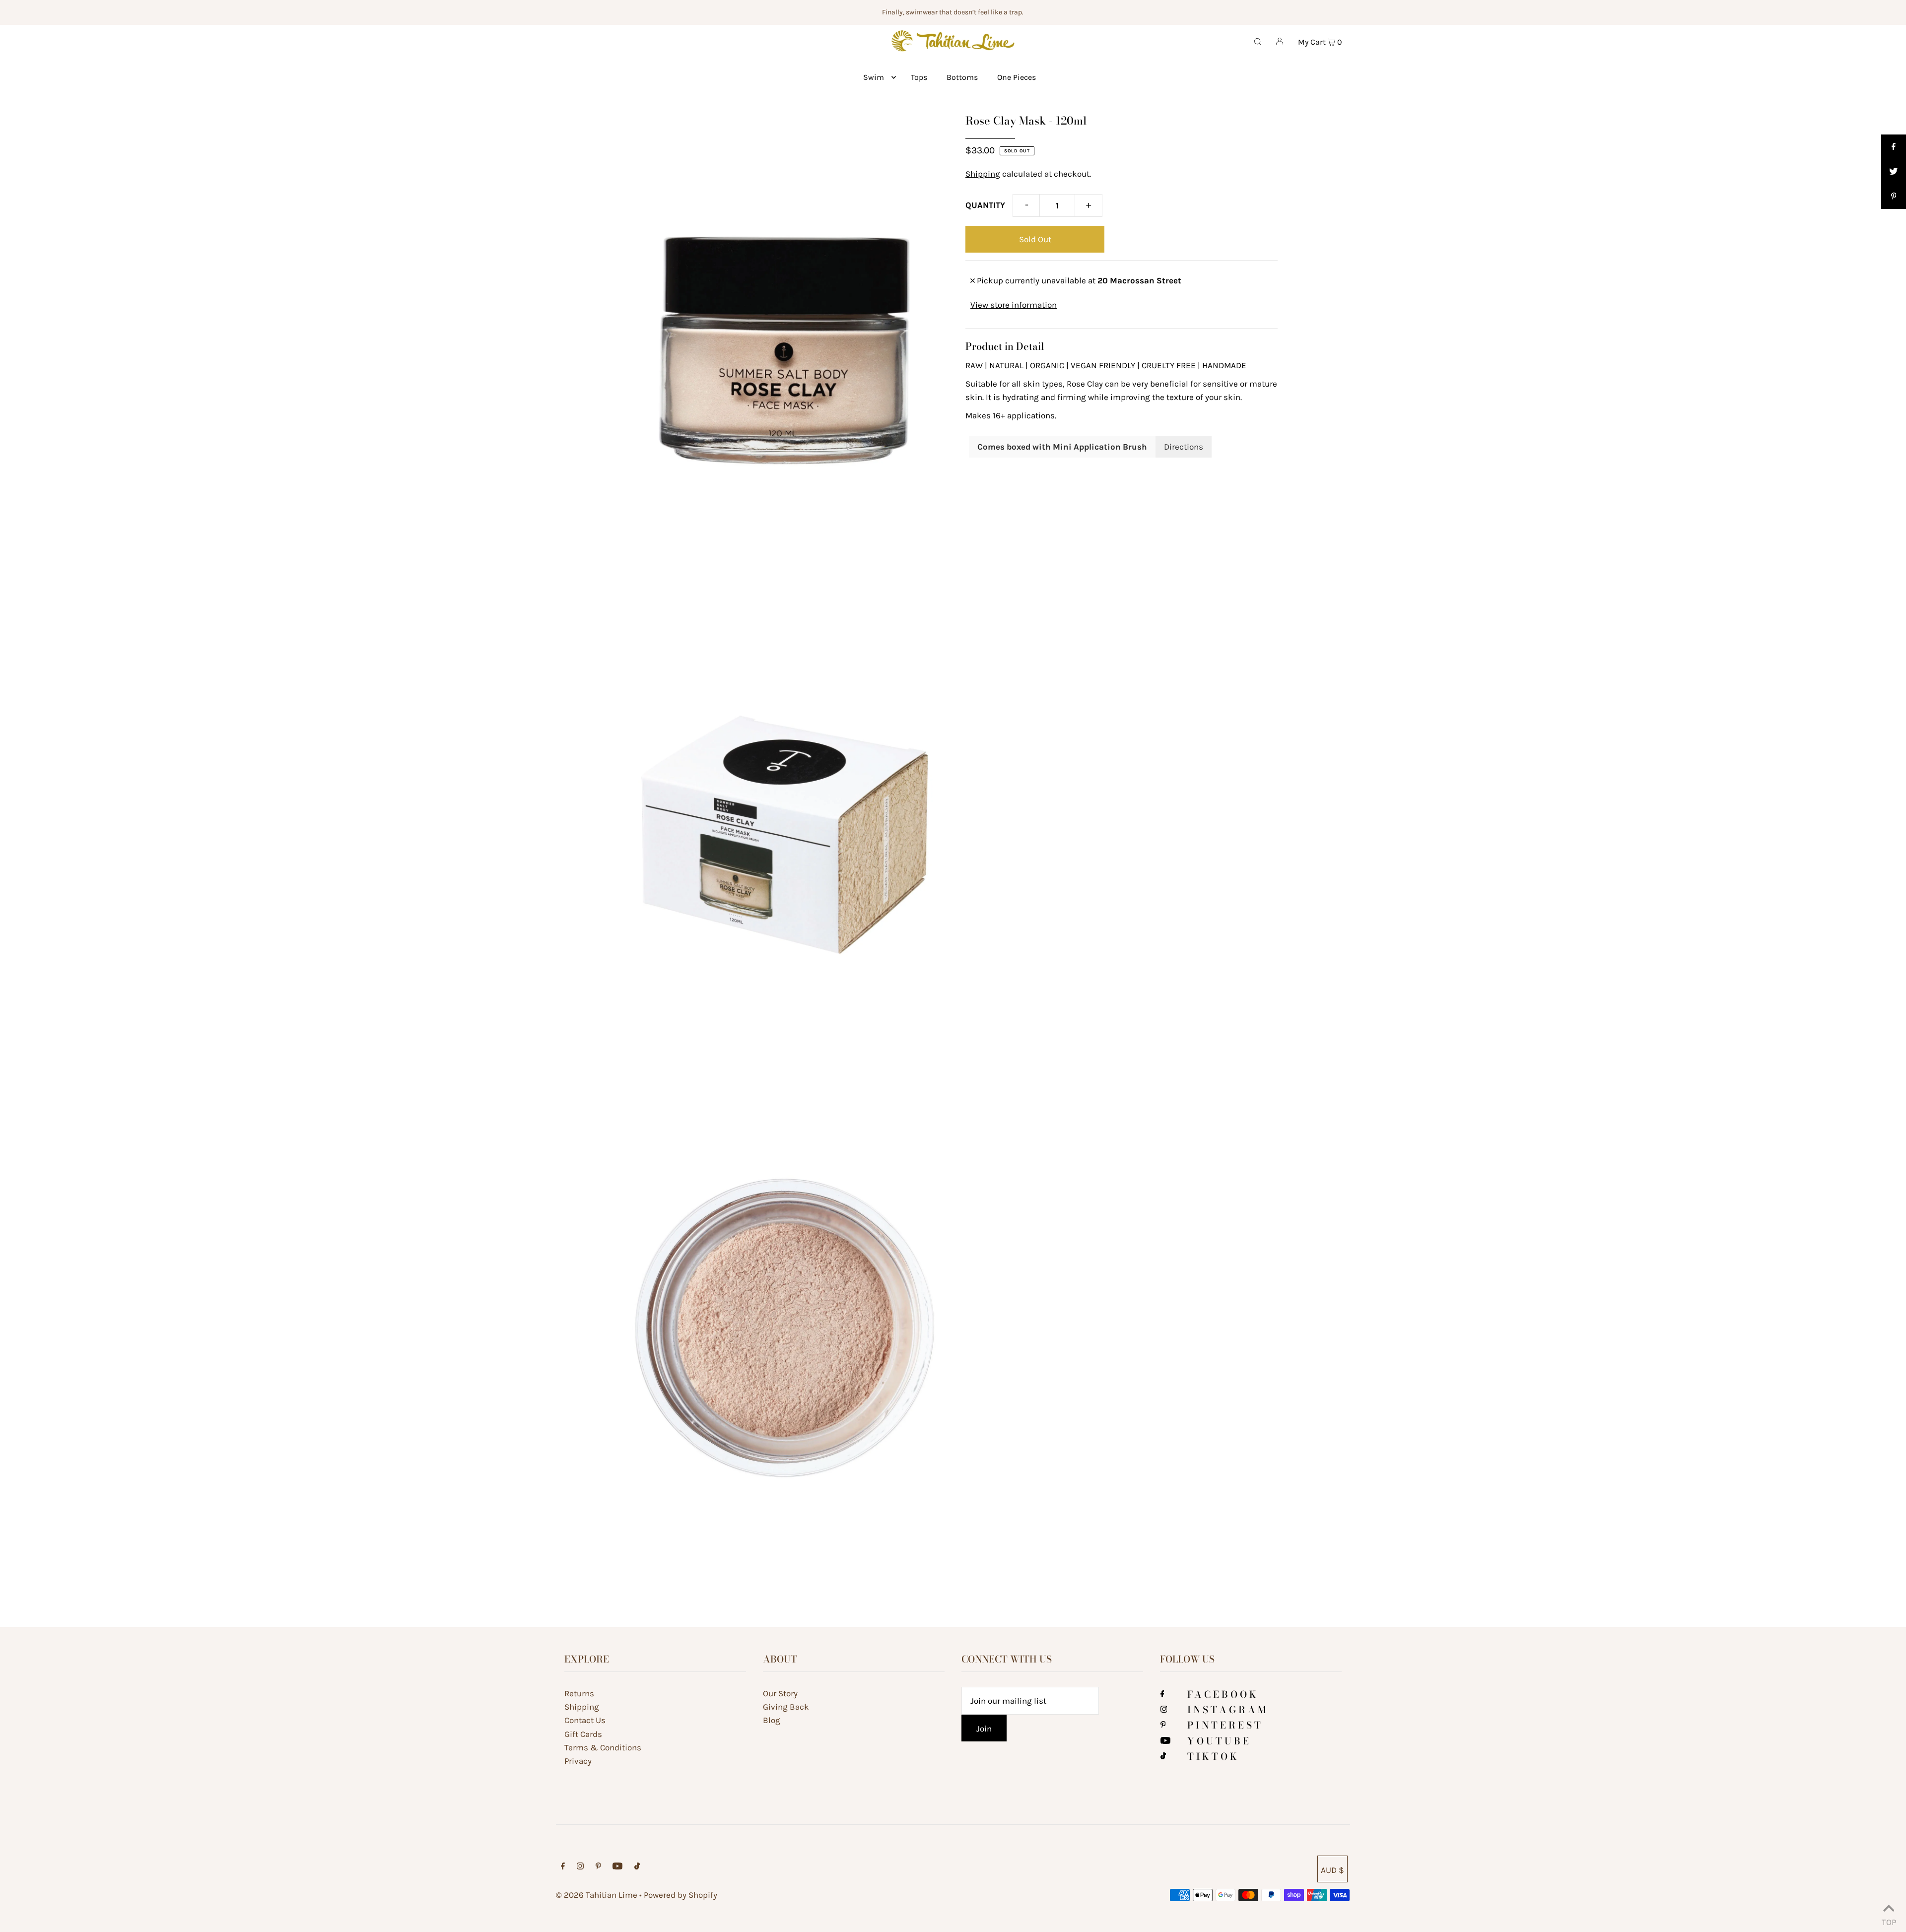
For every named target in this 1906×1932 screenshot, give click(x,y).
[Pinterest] (1163, 1725)
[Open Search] (1258, 41)
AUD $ (1332, 1870)
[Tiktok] (1163, 1756)
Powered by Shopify (681, 1895)
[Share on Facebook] (1894, 147)
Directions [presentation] (1184, 447)
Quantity (985, 205)
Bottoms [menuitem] (962, 77)
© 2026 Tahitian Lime (597, 1895)
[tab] (1062, 447)
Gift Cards (583, 1734)
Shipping (983, 174)
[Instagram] (1164, 1710)
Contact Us (585, 1720)
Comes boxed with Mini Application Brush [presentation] (1062, 447)
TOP (1889, 1920)
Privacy (578, 1761)
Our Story (780, 1693)
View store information (1014, 305)
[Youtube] (1165, 1741)
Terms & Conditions (603, 1747)
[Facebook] (1162, 1694)
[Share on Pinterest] (1894, 197)
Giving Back (786, 1707)
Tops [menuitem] (919, 77)
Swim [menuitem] (874, 77)
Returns (579, 1693)
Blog (772, 1720)
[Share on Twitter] (1894, 172)
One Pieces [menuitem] (1017, 77)
